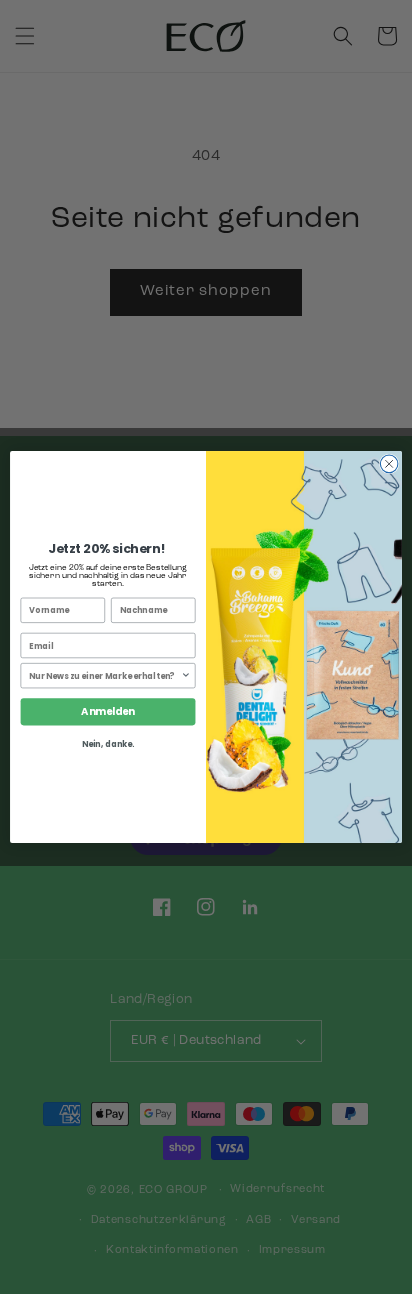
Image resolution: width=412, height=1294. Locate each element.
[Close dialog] (389, 464)
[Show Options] (186, 676)
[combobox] (105, 676)
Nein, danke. (108, 745)
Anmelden (107, 712)
